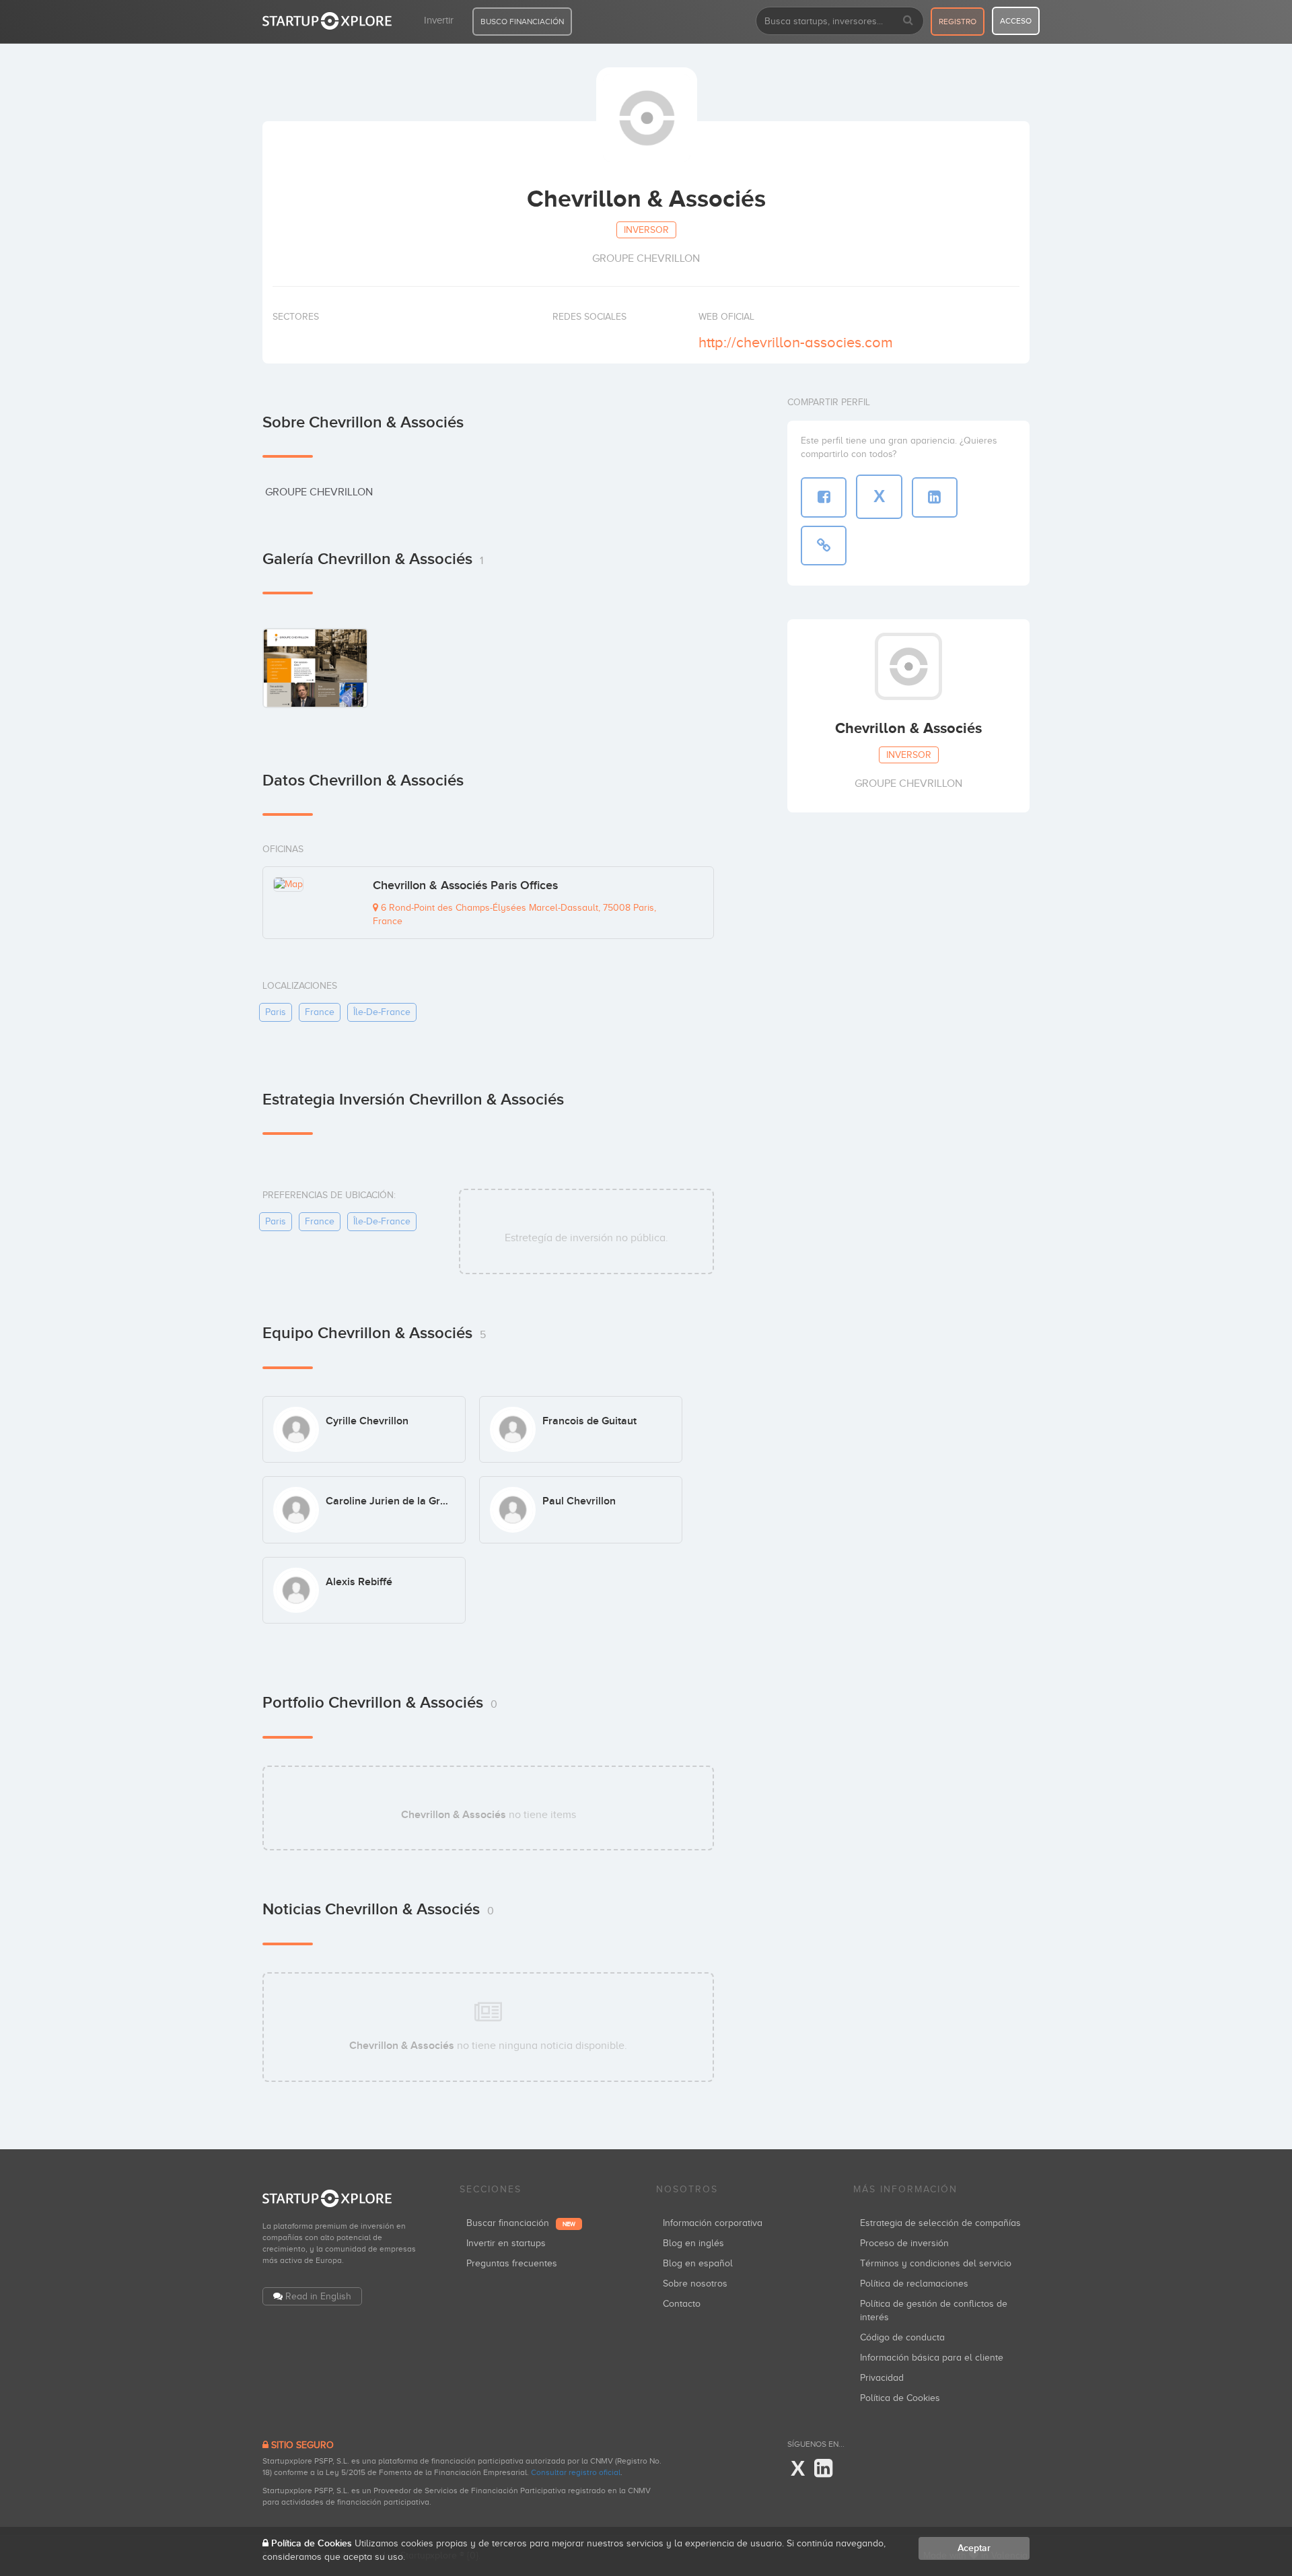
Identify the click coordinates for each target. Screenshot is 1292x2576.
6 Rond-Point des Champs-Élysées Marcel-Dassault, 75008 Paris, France (514, 914)
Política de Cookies (900, 2398)
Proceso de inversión (904, 2243)
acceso (1016, 21)
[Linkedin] (823, 2469)
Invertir (439, 20)
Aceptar (974, 2548)
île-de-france (382, 1012)
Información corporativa (713, 2223)
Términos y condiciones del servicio (936, 2263)
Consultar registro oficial (576, 2472)
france (320, 1012)
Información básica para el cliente (932, 2358)
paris (276, 1012)
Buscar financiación (521, 2223)
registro (958, 22)
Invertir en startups (506, 2243)
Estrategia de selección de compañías (940, 2223)
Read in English (318, 2296)
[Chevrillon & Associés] (315, 667)
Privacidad (882, 2378)
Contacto (682, 2304)
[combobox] (840, 21)
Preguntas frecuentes (512, 2263)
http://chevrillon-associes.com (796, 342)
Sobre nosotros (695, 2284)
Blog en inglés (693, 2243)
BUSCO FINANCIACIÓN (522, 22)
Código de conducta (902, 2337)
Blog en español (698, 2263)
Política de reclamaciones (914, 2284)
